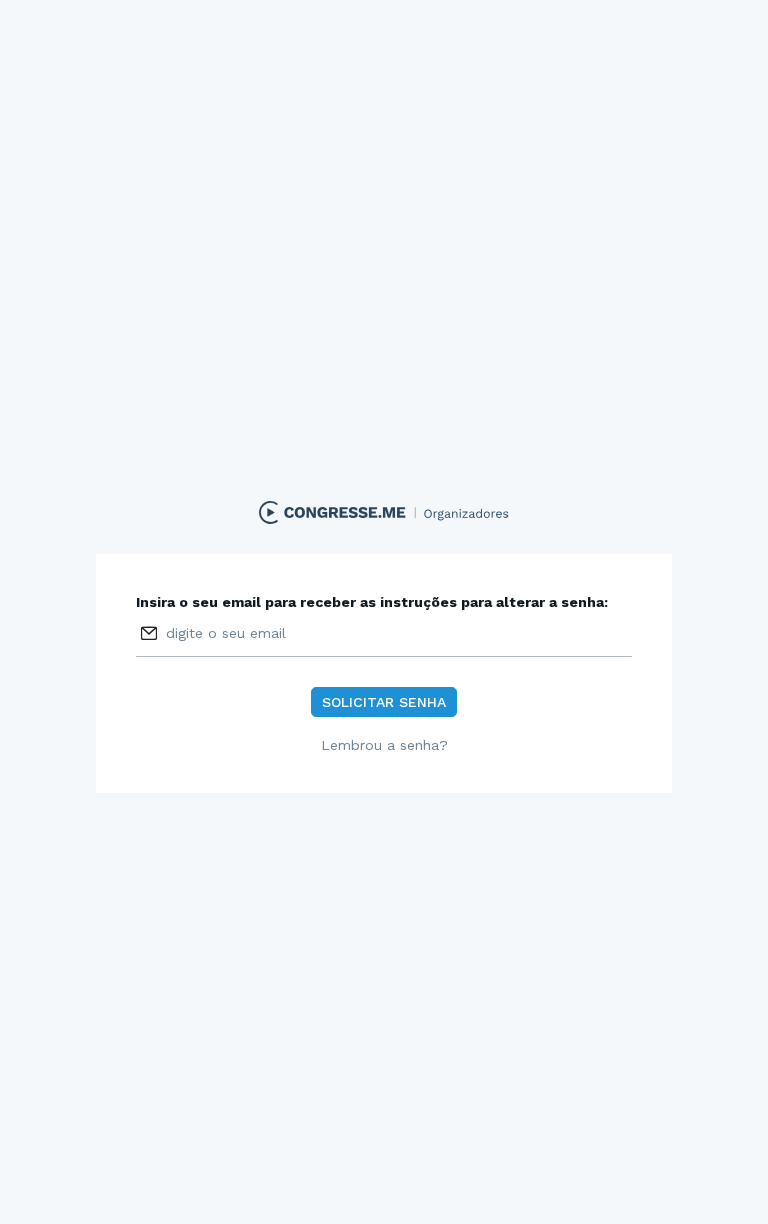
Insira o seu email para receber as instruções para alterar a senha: (372, 602)
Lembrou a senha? (384, 745)
